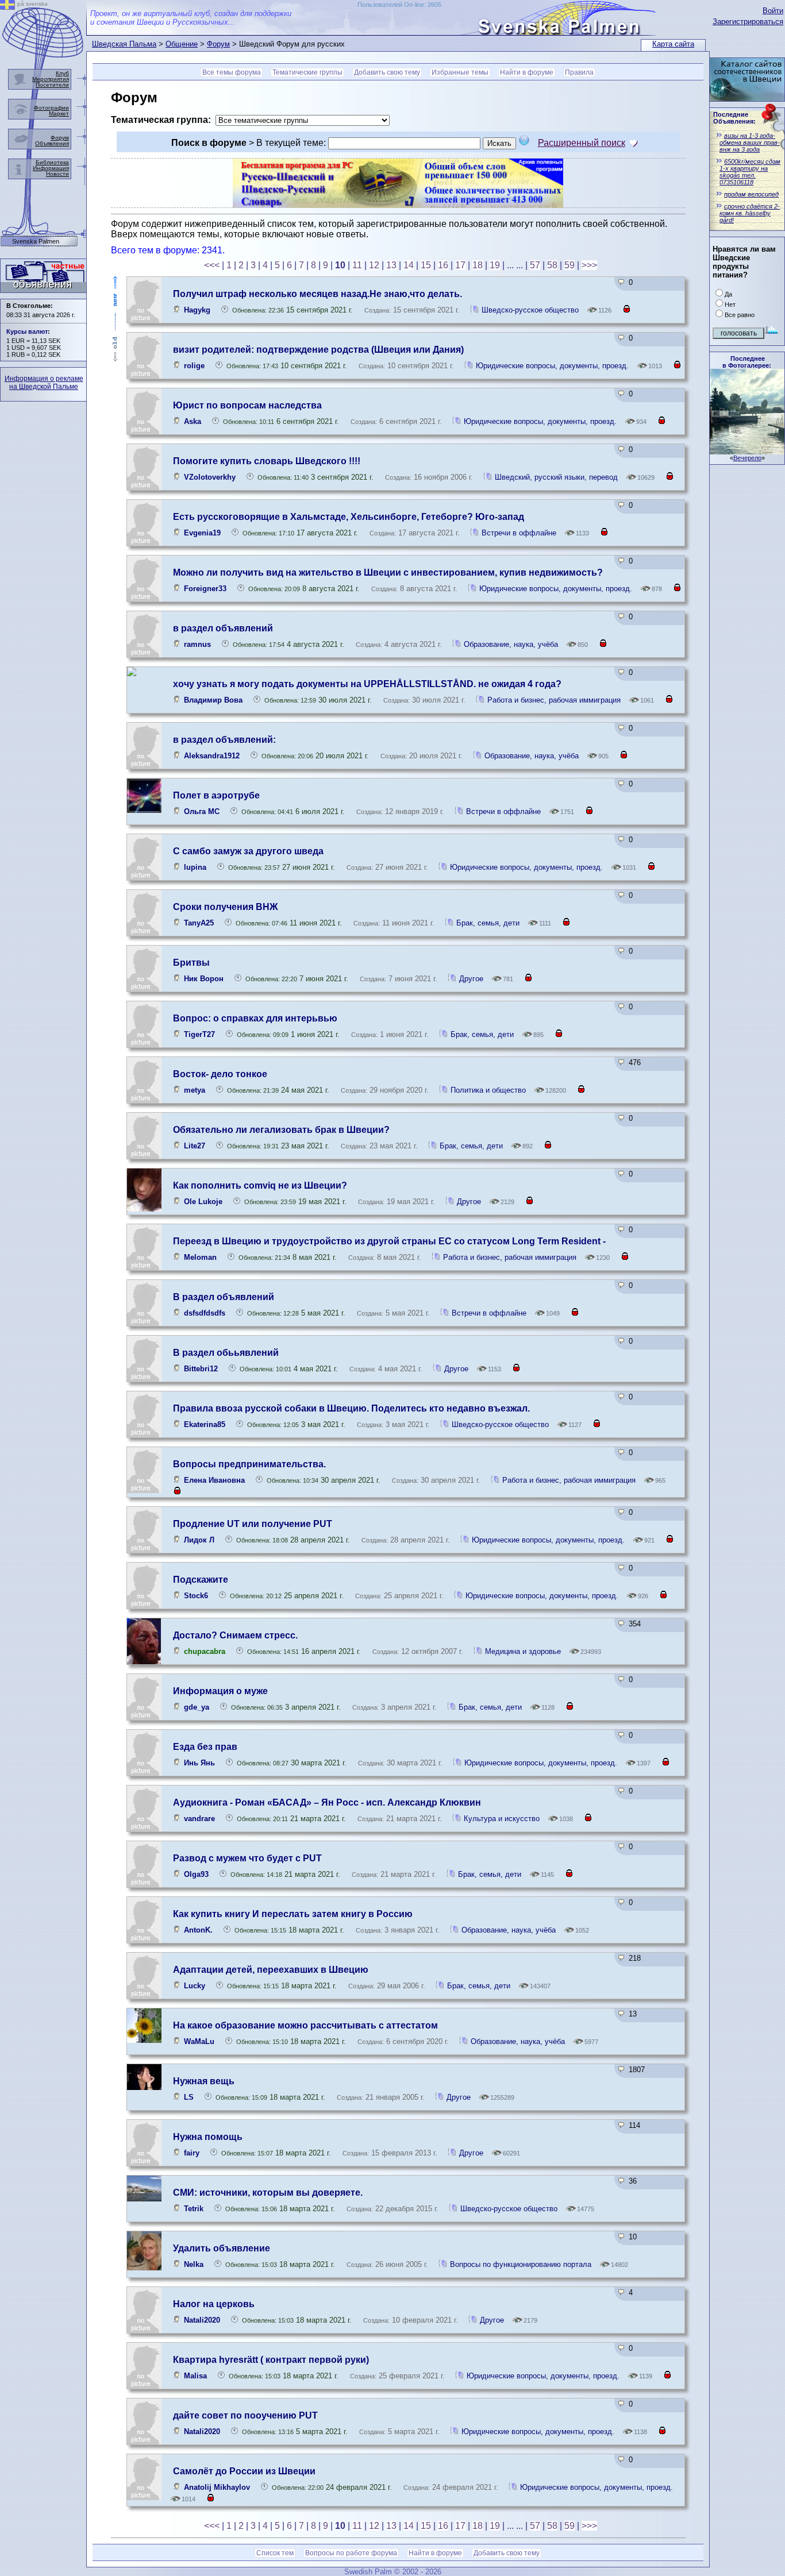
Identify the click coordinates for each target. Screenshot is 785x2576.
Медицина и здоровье (523, 1651)
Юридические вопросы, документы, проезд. (552, 366)
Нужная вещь (204, 2081)
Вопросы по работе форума (351, 2553)
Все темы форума (232, 72)
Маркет (59, 113)
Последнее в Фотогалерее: (747, 362)
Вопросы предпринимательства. (249, 1464)
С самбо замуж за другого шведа (248, 851)
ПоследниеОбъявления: (734, 118)
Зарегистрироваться (748, 22)
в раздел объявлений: (224, 740)
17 (460, 265)
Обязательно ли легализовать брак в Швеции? (281, 1130)
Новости (57, 174)
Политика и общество (488, 1090)
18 (478, 265)
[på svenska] (7, 7)
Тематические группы (307, 72)
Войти (773, 11)
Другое (471, 979)
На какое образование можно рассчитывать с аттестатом (305, 2025)
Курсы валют (27, 331)
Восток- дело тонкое (220, 1074)
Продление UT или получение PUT (253, 1524)
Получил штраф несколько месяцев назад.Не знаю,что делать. (318, 294)
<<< (212, 265)
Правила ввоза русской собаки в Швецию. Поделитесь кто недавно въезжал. (351, 1408)
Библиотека (52, 162)
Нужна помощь (208, 2137)
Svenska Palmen (36, 242)
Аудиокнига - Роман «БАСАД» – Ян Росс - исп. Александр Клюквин (327, 1802)
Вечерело (747, 458)
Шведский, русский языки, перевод (557, 477)
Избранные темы (460, 72)
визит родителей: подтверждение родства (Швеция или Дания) (318, 350)
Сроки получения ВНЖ (225, 907)
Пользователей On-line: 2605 (399, 5)
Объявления (52, 143)
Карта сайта (673, 44)
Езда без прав (205, 1747)
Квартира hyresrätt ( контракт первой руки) (271, 2360)
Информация (51, 168)
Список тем (275, 2553)
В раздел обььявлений (226, 1353)
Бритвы (191, 963)
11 (357, 265)
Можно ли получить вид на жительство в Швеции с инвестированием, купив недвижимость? (388, 572)
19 (495, 265)
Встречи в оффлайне (519, 533)
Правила (579, 72)
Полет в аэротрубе (216, 795)
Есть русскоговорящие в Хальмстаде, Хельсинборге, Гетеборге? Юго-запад (349, 517)
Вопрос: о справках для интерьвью (255, 1018)
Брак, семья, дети (488, 923)
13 (391, 265)
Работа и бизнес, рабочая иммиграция (554, 700)
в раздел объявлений (223, 628)
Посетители (52, 85)
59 (569, 265)
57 (535, 265)
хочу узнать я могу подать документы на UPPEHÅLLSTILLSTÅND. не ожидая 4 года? (367, 684)
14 (409, 265)
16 (443, 265)
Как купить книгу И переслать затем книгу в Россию (293, 1914)
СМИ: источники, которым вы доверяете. (268, 2193)
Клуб (62, 73)
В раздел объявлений (224, 1297)
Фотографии (51, 108)
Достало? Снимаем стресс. (235, 1635)
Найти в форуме (527, 72)
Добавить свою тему (387, 72)
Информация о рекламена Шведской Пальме (44, 383)
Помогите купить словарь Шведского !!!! (267, 461)
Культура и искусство (502, 1819)
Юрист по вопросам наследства (247, 405)
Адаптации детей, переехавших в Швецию (271, 1970)
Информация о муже (220, 1691)
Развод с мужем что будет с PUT (247, 1858)
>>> (589, 265)
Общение (182, 44)
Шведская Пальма (124, 44)
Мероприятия (51, 79)
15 (426, 265)
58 (552, 265)
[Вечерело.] (747, 451)
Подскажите (201, 1580)
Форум (218, 44)
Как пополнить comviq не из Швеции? (260, 1185)
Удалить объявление (222, 2248)
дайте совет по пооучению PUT (245, 2415)
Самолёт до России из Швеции (244, 2471)
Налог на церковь (214, 2304)
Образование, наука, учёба (512, 644)
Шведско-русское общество (531, 310)
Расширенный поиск (582, 143)
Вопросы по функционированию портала (522, 2264)
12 (374, 265)
